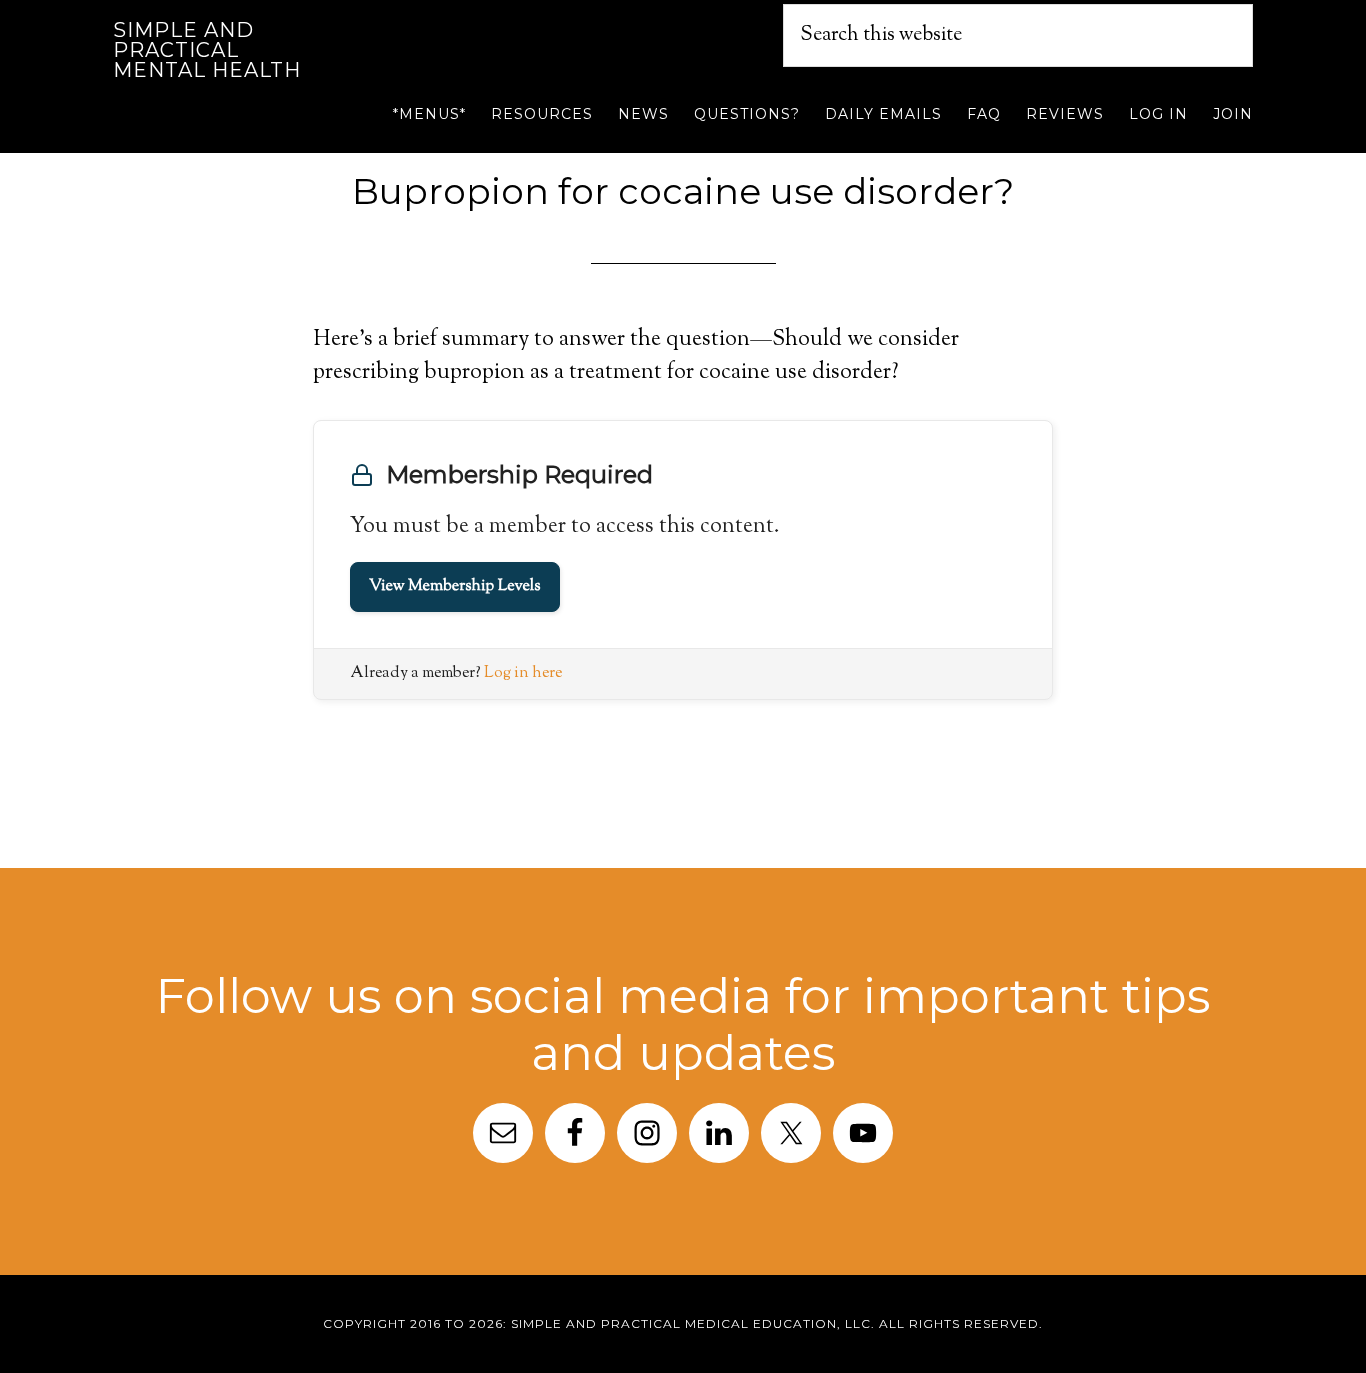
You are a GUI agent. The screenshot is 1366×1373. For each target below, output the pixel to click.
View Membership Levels (455, 586)
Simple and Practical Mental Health (207, 50)
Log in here (523, 673)
